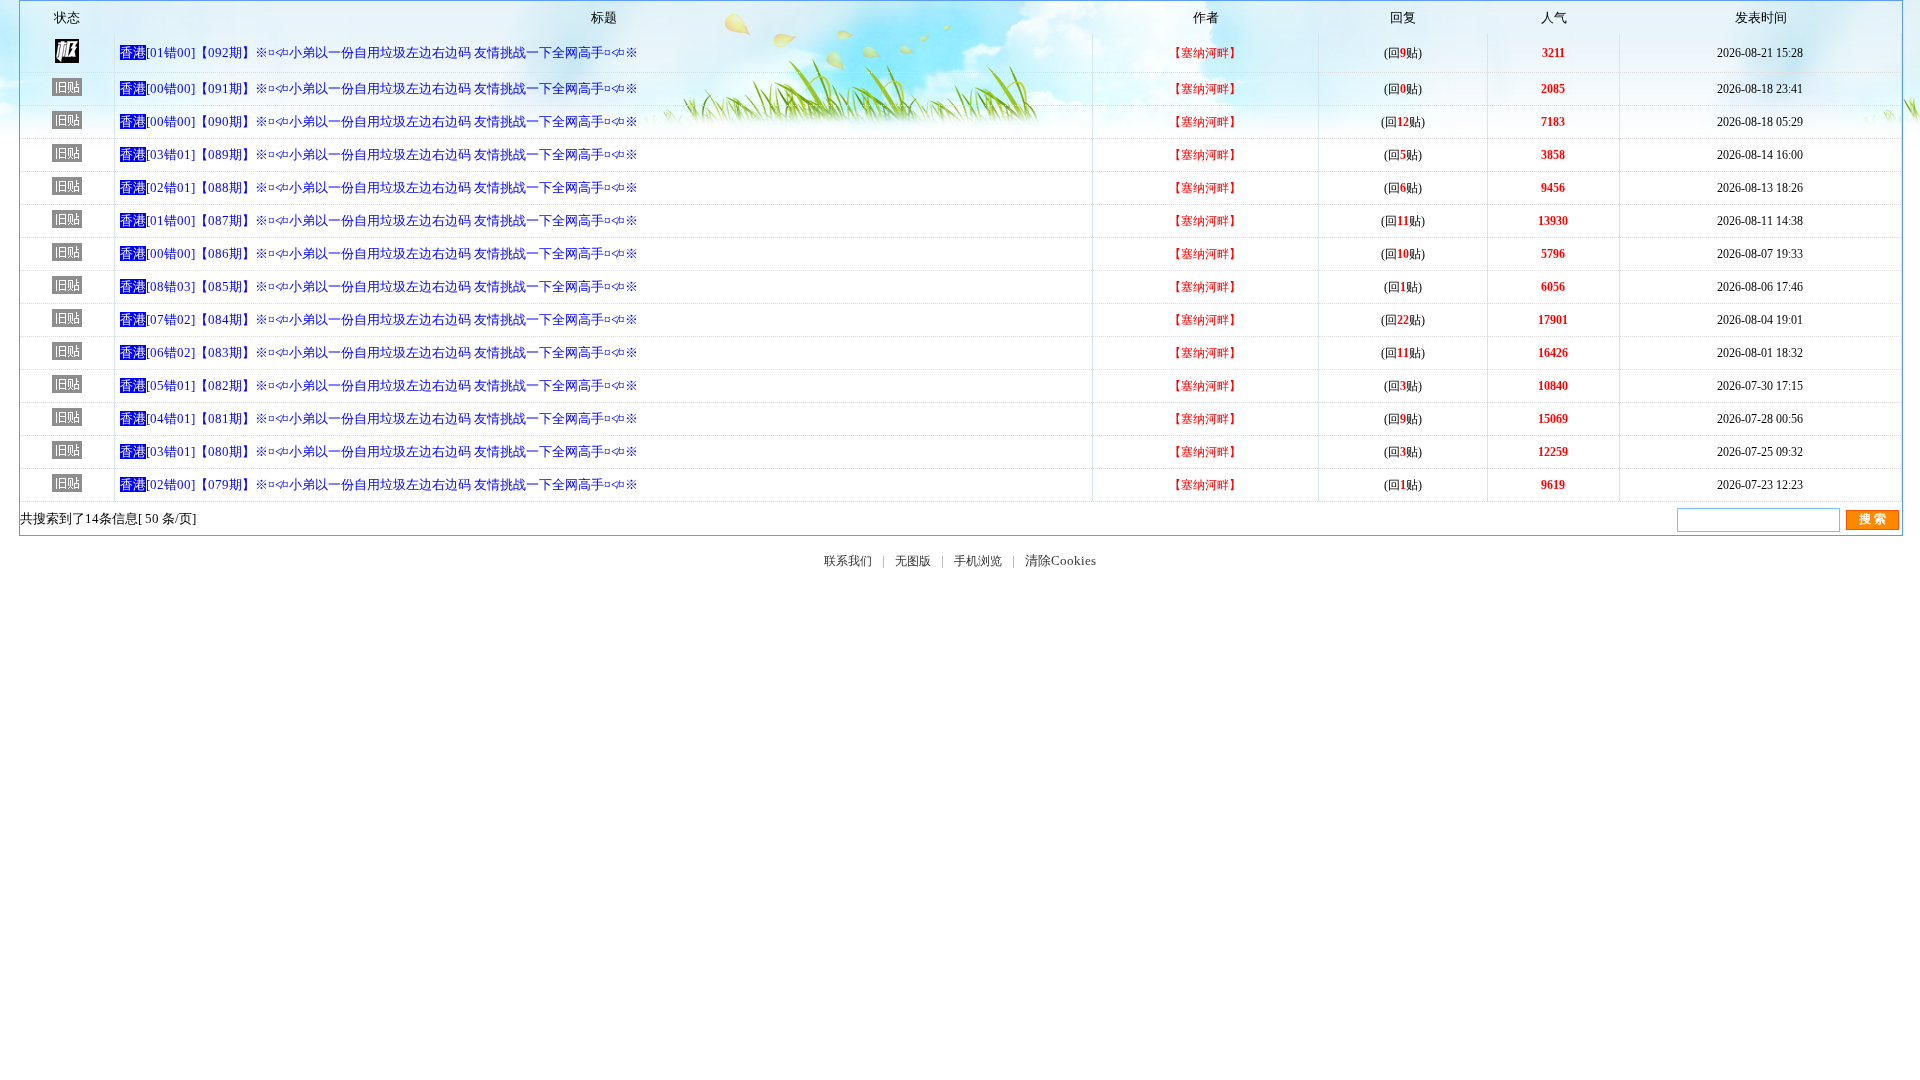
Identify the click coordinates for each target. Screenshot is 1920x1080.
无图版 (913, 561)
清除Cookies (1060, 560)
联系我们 (848, 561)
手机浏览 (978, 561)
